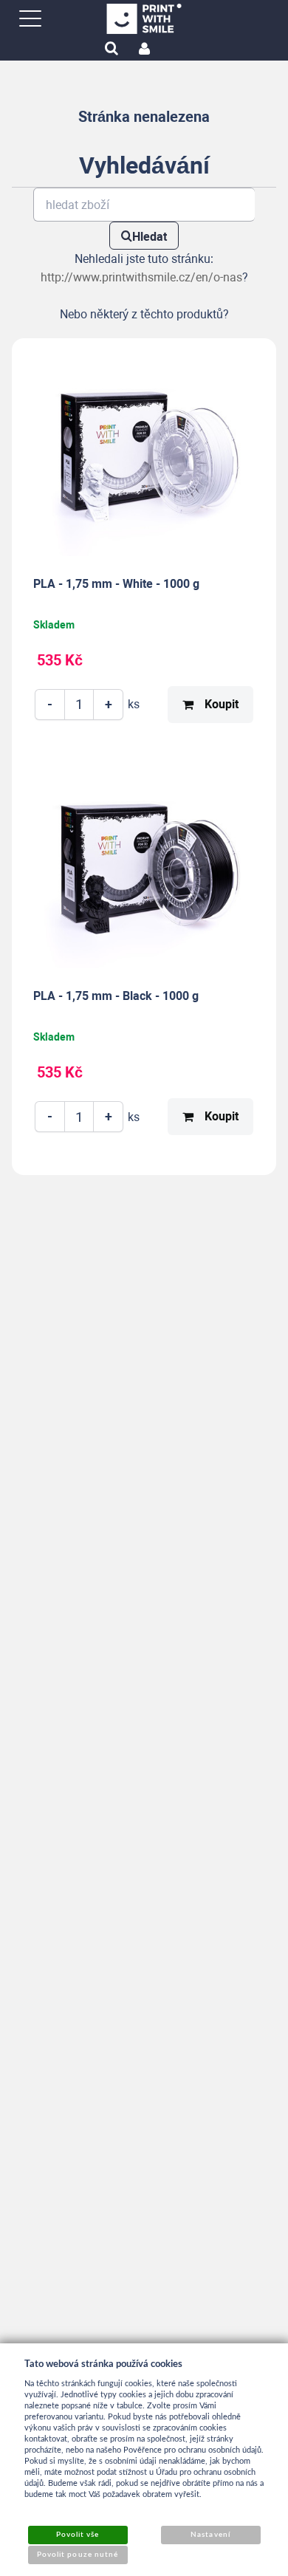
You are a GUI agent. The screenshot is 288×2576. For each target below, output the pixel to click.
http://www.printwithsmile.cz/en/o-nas (141, 277)
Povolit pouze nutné (78, 2555)
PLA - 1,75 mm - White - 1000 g (116, 584)
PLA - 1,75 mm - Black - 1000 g (116, 996)
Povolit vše (78, 2535)
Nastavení (210, 2535)
